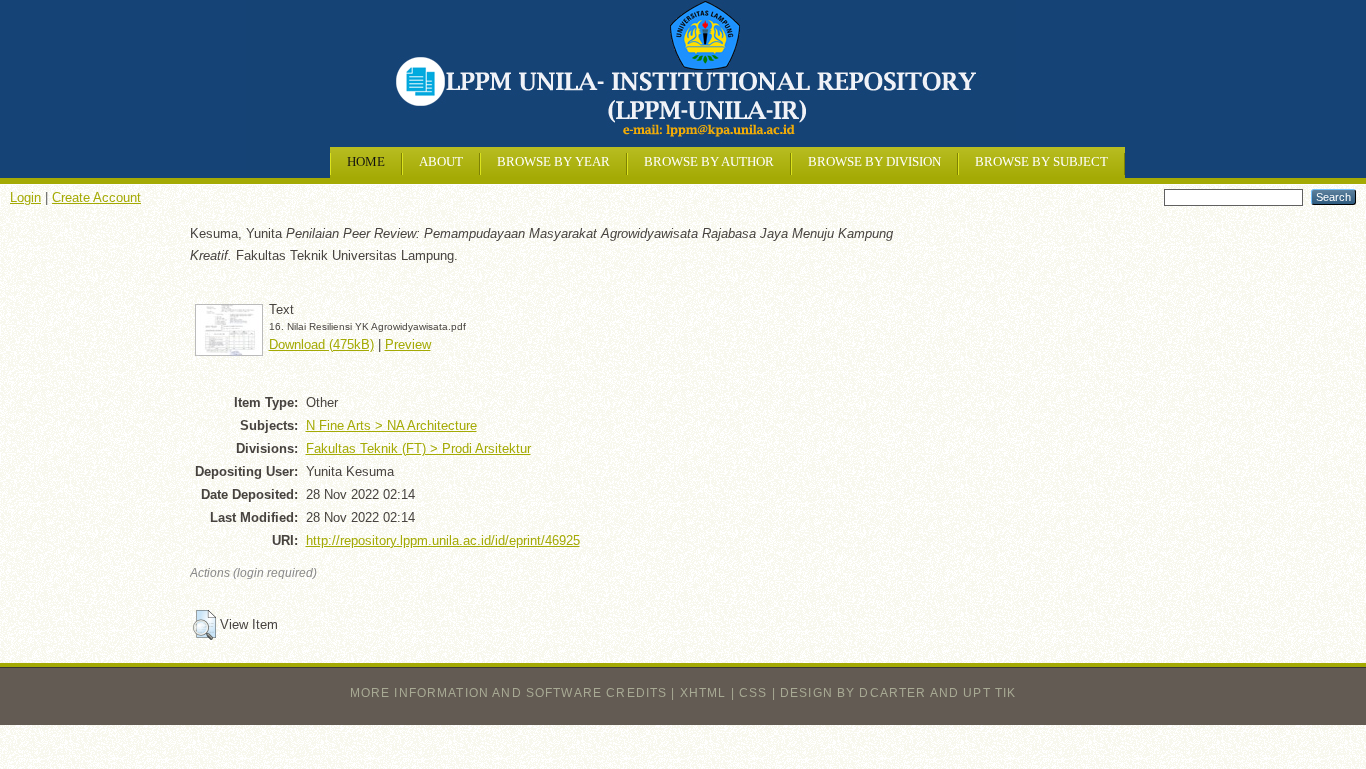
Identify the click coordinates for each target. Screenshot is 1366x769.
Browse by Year (553, 162)
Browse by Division (874, 162)
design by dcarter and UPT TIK (898, 693)
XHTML (703, 693)
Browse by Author (709, 162)
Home (366, 162)
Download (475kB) (321, 344)
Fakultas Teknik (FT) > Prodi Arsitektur (418, 448)
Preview (408, 344)
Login (25, 197)
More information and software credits (509, 693)
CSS (753, 693)
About (441, 162)
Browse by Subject (1041, 162)
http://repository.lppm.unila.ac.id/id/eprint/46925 (443, 540)
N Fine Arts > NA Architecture (391, 425)
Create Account (96, 197)
